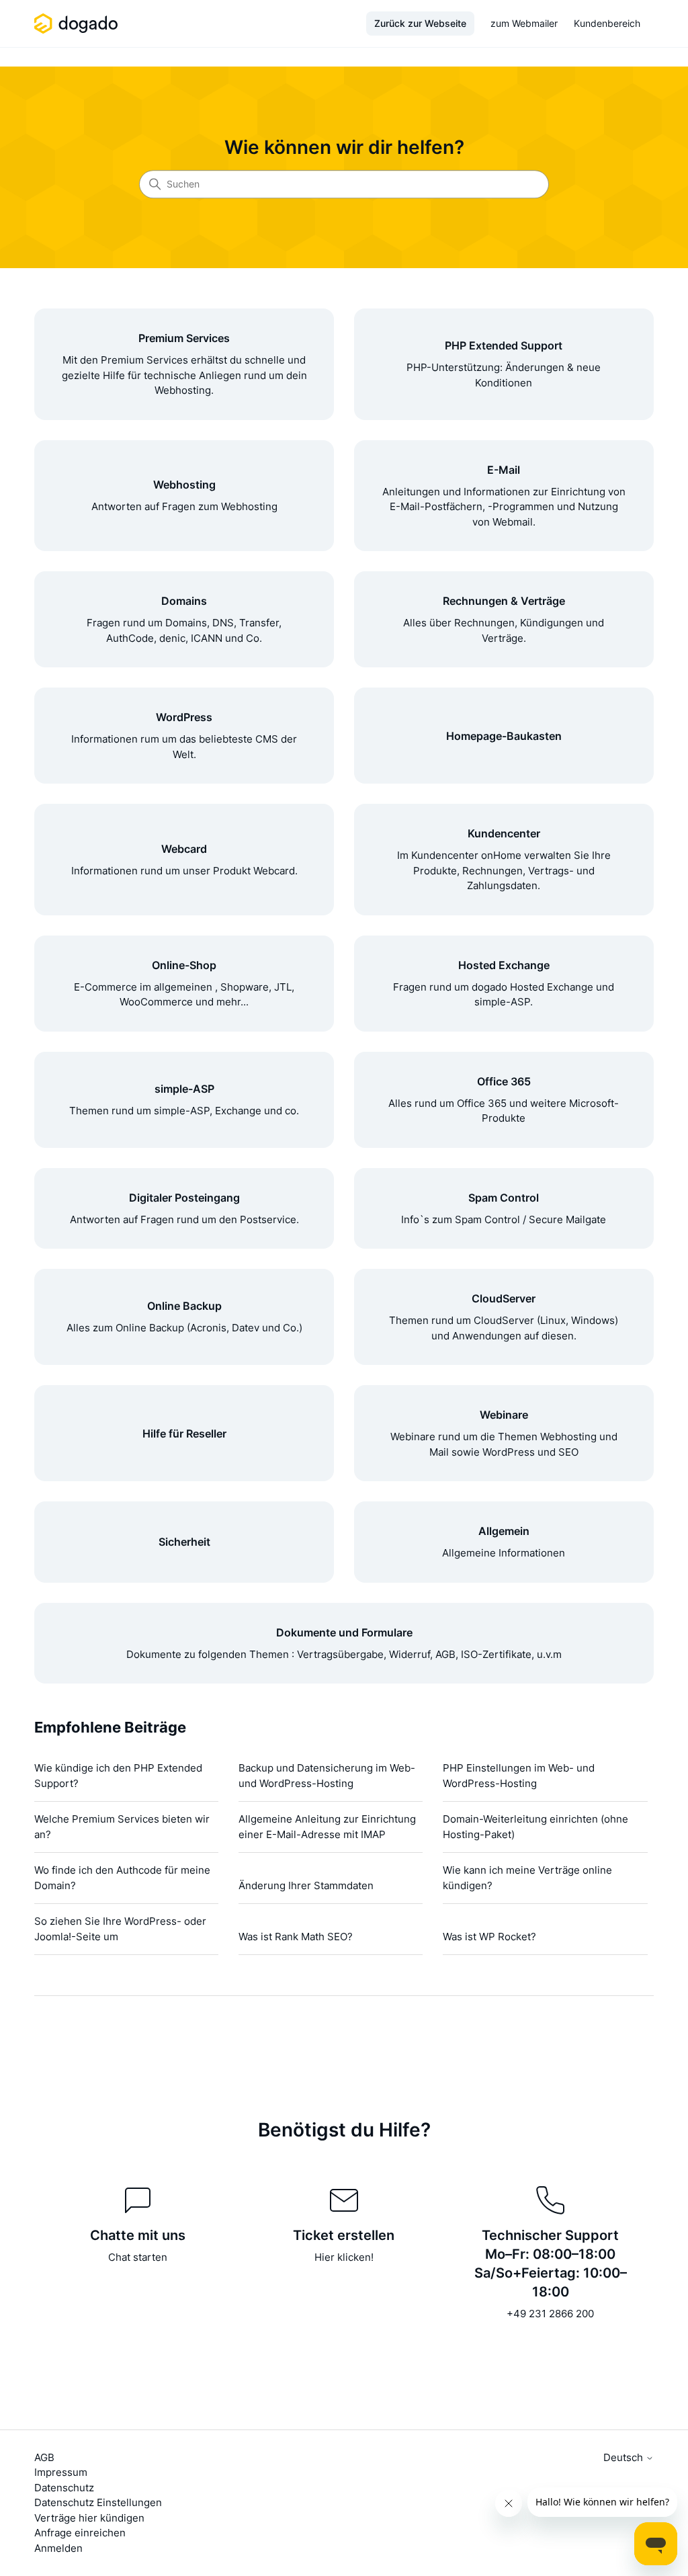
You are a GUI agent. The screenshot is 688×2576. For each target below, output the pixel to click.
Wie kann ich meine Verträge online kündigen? (527, 1878)
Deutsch (625, 2457)
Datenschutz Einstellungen (98, 2502)
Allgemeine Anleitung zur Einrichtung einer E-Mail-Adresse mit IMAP (327, 1827)
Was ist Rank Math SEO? (296, 1937)
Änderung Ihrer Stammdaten (306, 1885)
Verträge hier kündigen (89, 2518)
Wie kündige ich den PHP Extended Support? (118, 1776)
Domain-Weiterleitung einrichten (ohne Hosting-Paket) (535, 1827)
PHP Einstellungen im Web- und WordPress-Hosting (519, 1776)
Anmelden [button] (58, 2548)
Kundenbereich (607, 23)
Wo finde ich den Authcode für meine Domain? (122, 1878)
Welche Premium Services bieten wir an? (122, 1827)
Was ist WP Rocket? (489, 1937)
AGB (44, 2457)
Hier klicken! (344, 2257)
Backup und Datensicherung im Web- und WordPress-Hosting (327, 1776)
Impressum (61, 2472)
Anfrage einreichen (80, 2533)
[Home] (78, 24)
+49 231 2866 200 (550, 2314)
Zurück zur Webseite (420, 23)
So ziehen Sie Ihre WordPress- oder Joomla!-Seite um (120, 1929)
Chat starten (138, 2257)
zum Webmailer (524, 23)
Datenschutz (64, 2488)
